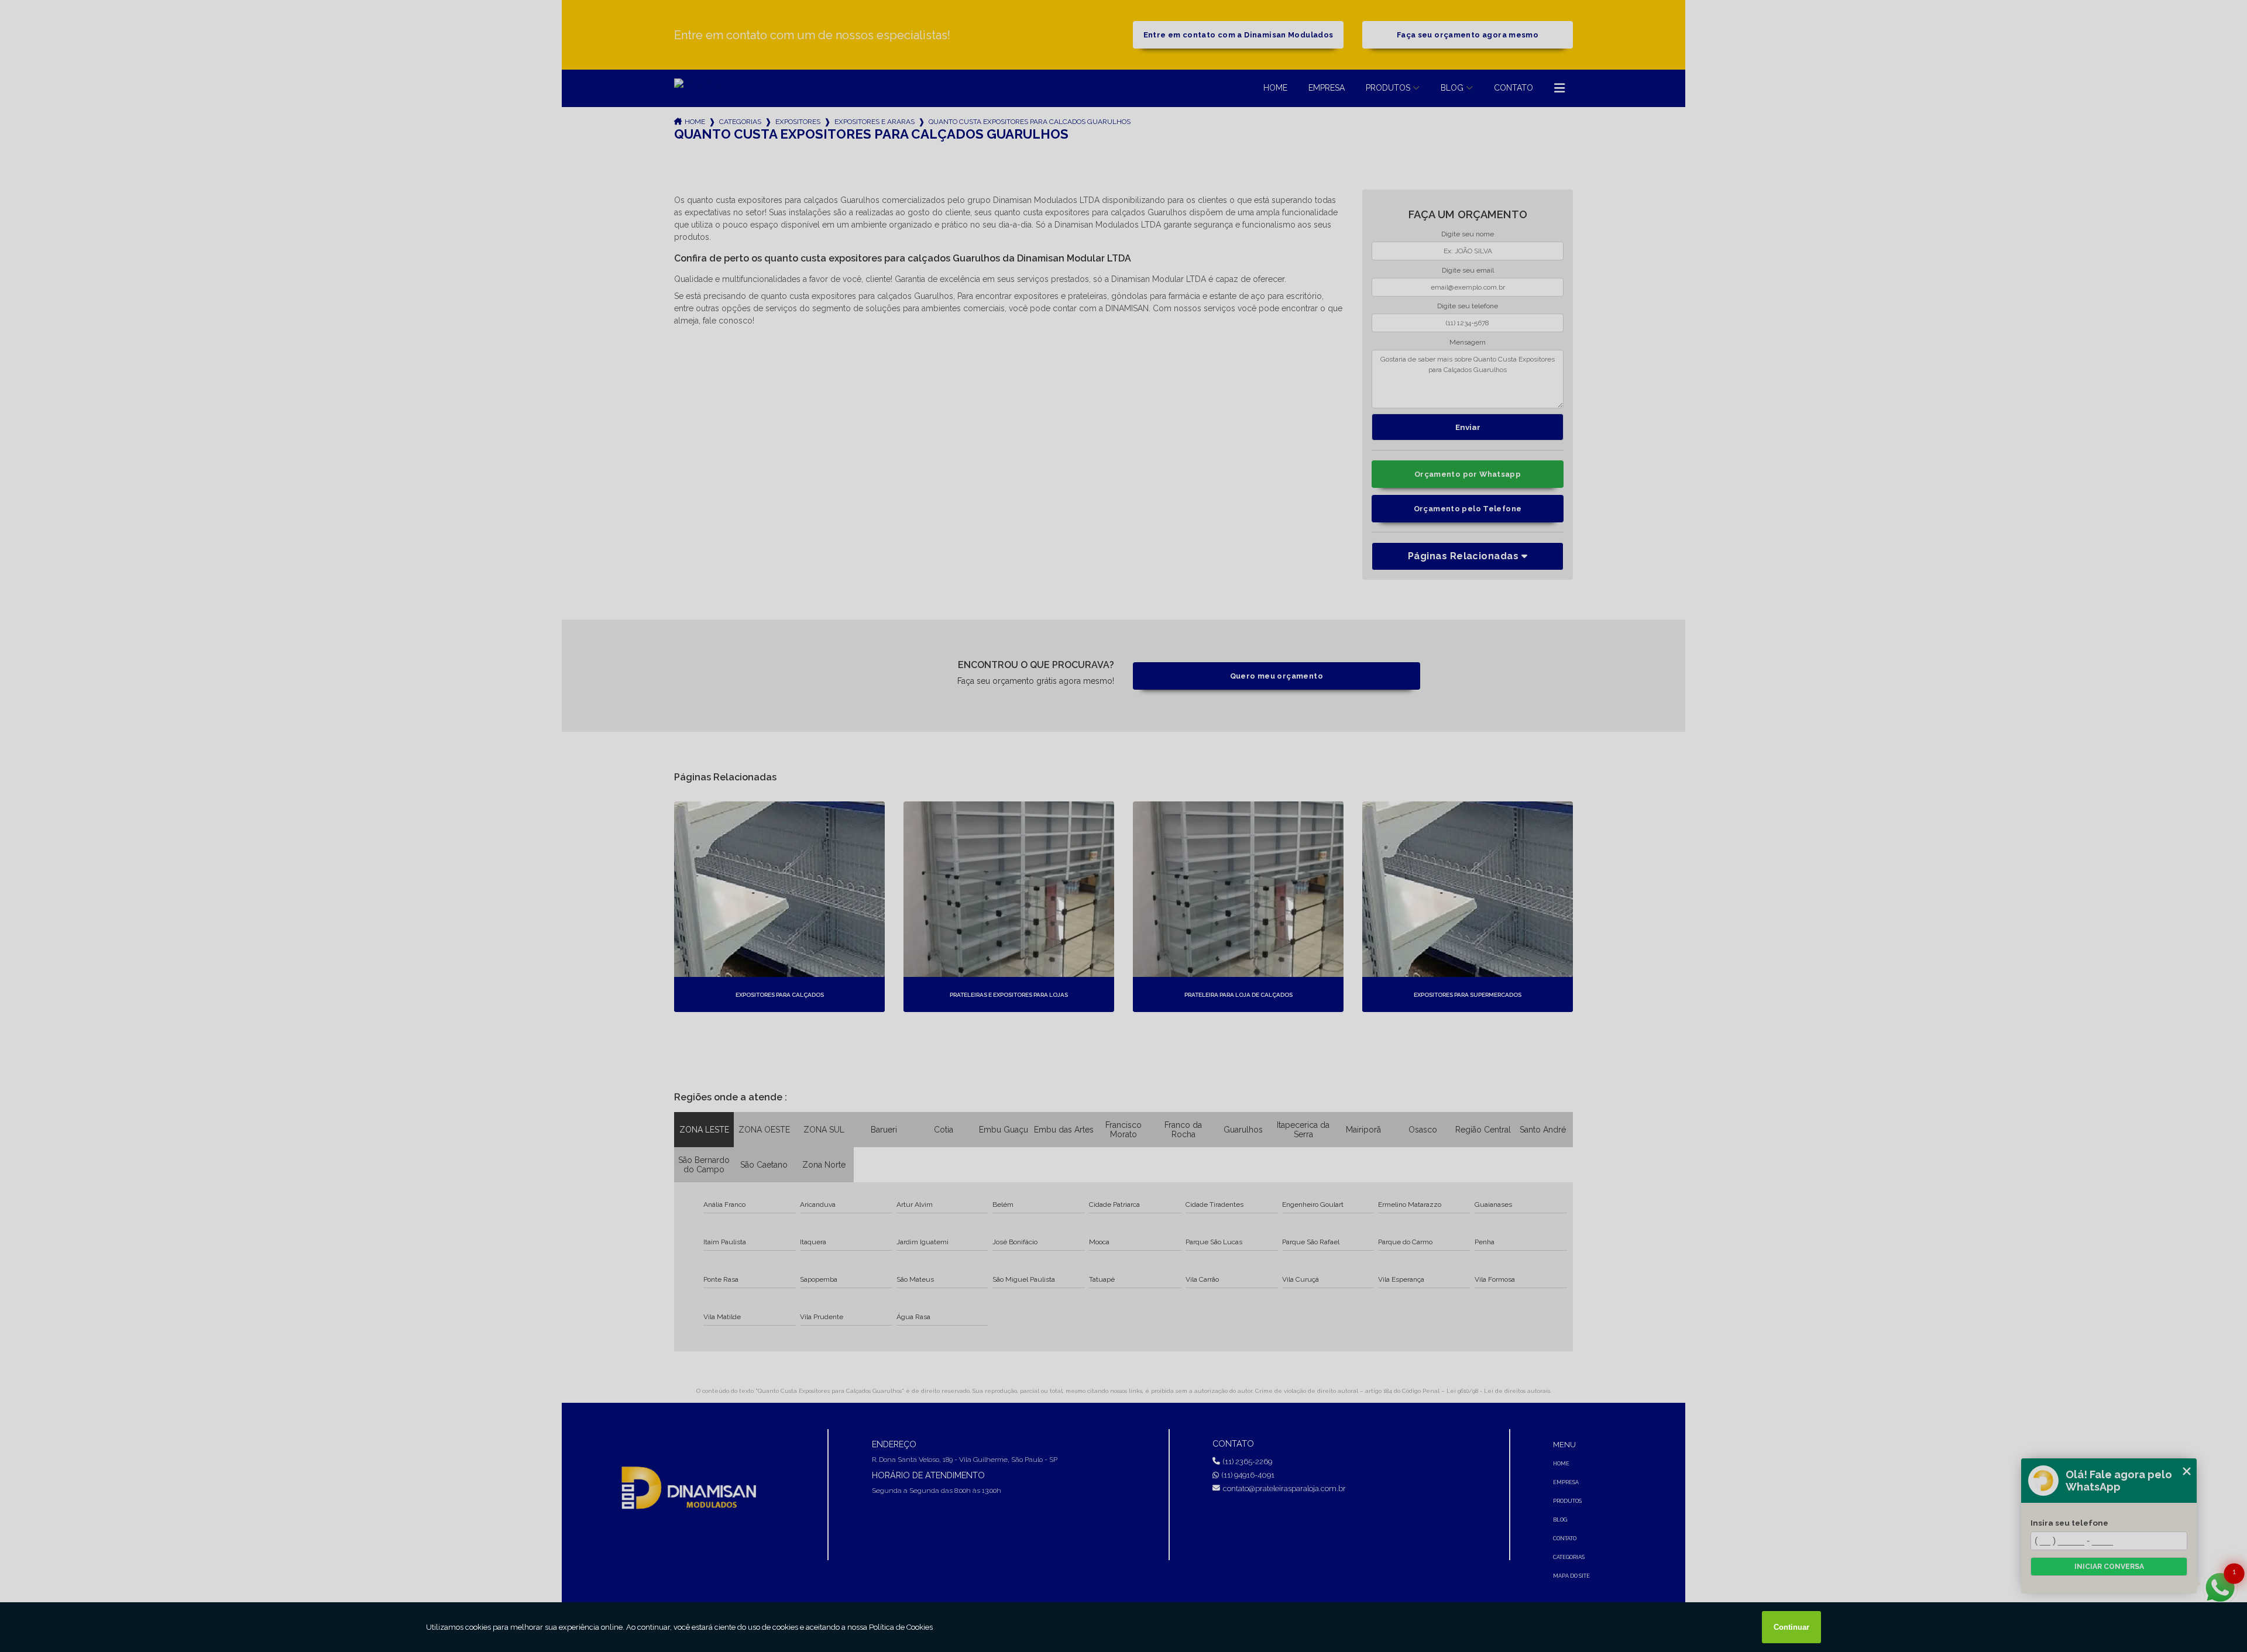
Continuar (1791, 1627)
